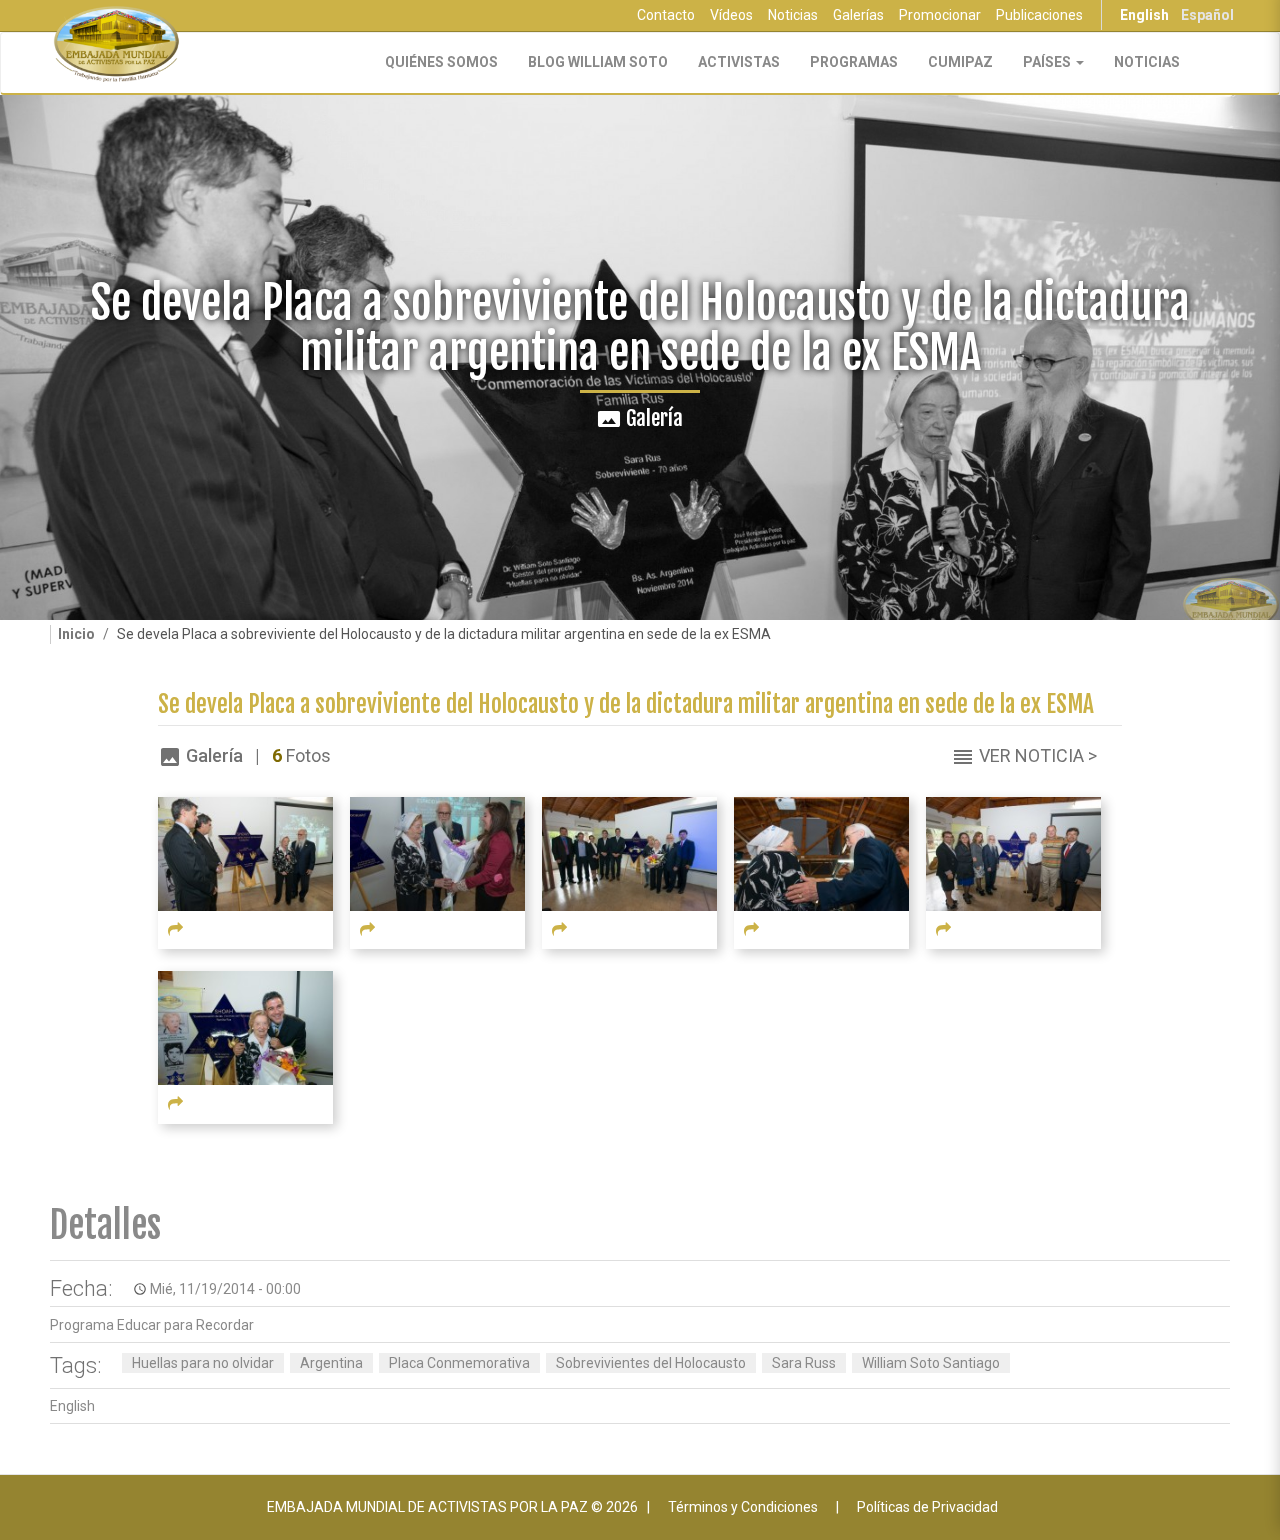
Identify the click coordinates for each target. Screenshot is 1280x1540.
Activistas (739, 62)
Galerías (858, 15)
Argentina (331, 1363)
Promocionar (940, 15)
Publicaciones (1039, 15)
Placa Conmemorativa (459, 1363)
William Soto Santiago (931, 1363)
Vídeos (731, 15)
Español (1207, 15)
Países (1048, 62)
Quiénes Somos (441, 62)
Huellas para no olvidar (203, 1363)
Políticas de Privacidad (927, 1507)
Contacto (666, 15)
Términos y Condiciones (743, 1507)
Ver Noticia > (1038, 755)
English (1144, 15)
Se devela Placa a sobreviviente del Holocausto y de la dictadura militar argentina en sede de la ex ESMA (626, 704)
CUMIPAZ (960, 62)
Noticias (793, 15)
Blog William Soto (598, 62)
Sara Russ (804, 1363)
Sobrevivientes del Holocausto (651, 1363)
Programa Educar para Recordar (152, 1325)
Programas (854, 62)
